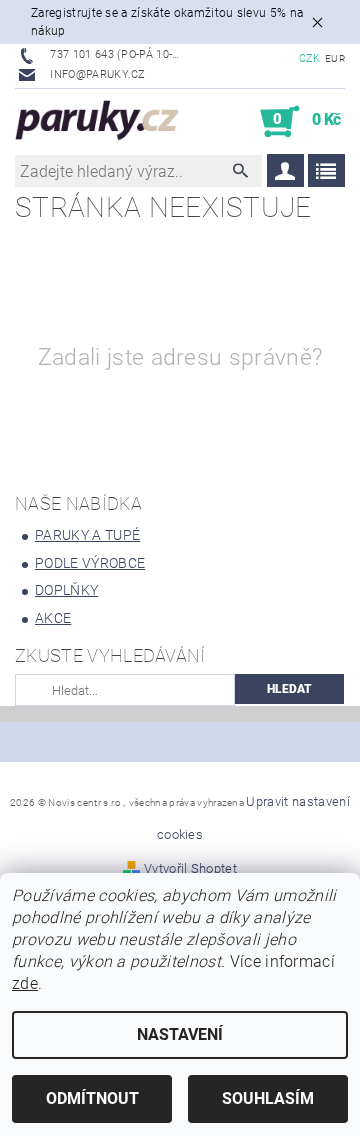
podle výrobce (90, 563)
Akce (53, 618)
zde (25, 983)
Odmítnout (92, 1098)
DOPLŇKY (66, 590)
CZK (310, 58)
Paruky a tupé (87, 535)
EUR (335, 58)
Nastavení (180, 1034)
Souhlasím (268, 1098)
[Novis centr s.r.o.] (97, 122)
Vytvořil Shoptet (190, 868)
